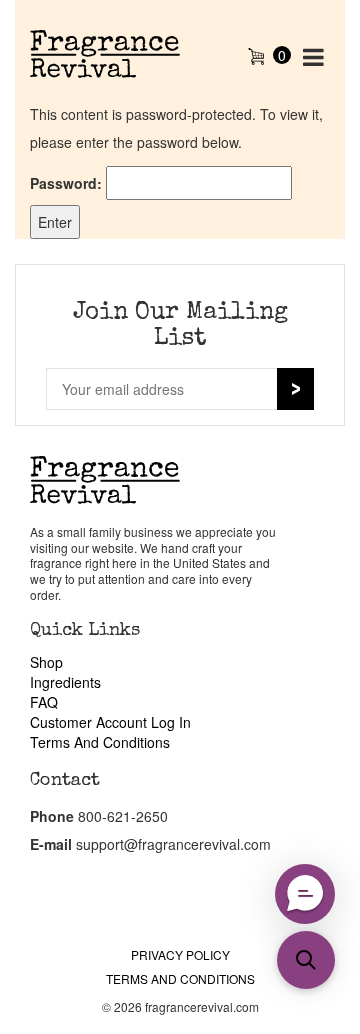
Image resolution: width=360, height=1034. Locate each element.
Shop (46, 662)
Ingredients (65, 682)
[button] (306, 960)
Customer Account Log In (110, 722)
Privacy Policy (180, 954)
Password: (68, 183)
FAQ (44, 702)
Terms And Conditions (100, 742)
